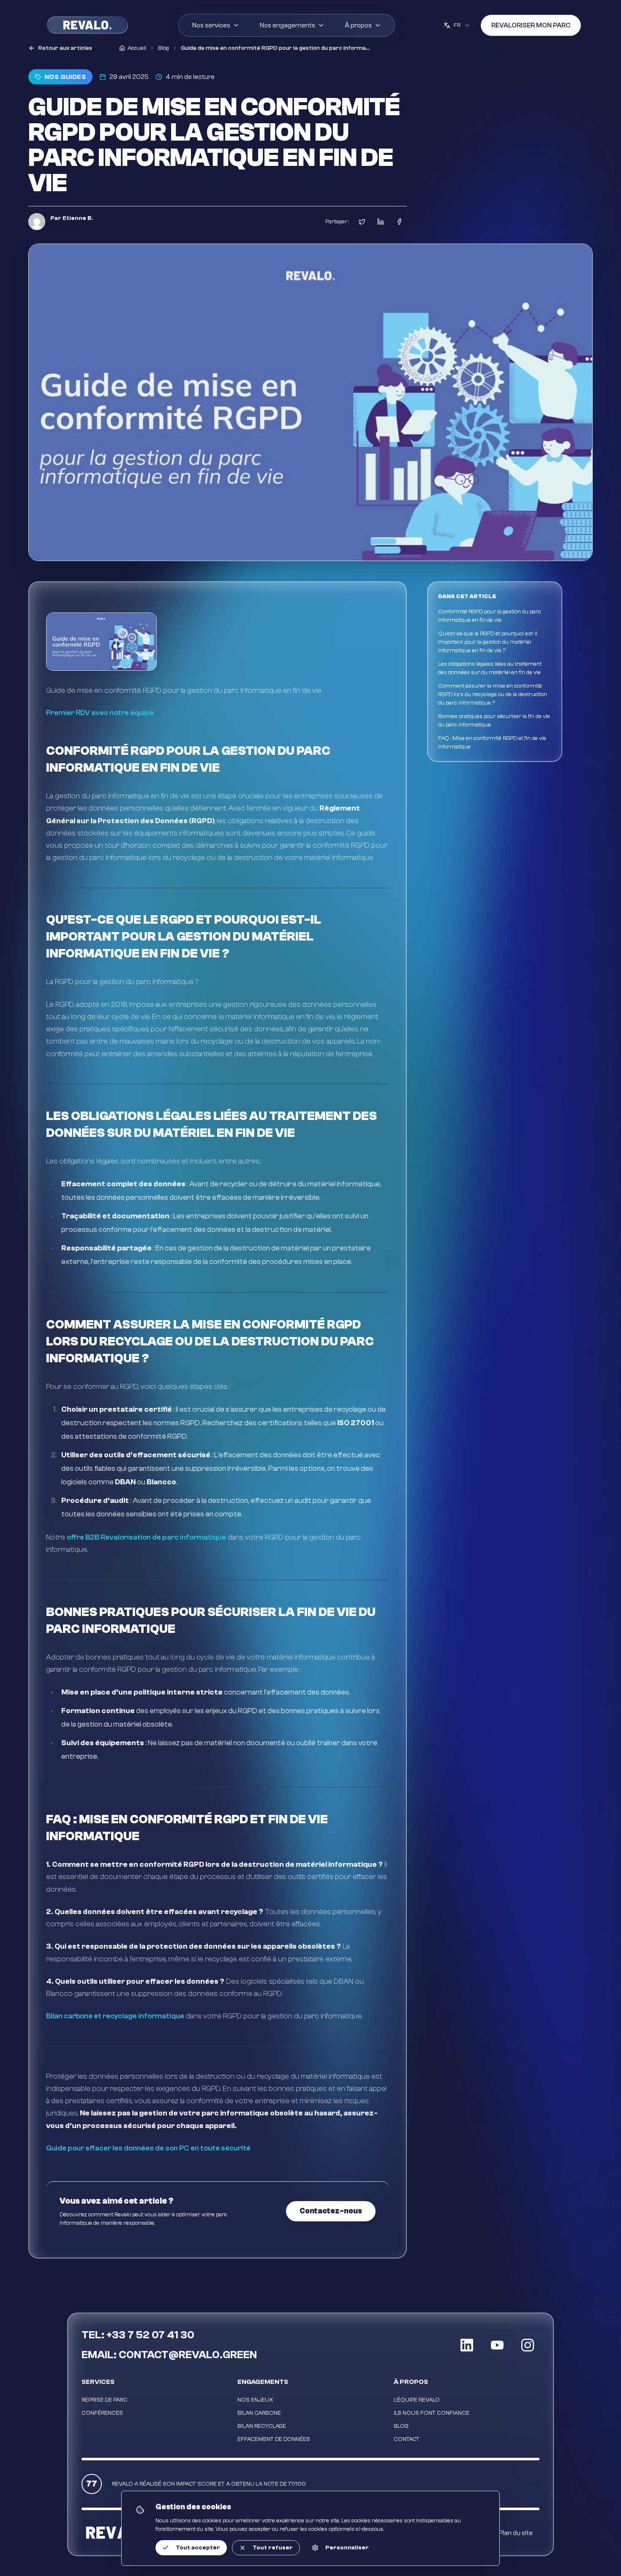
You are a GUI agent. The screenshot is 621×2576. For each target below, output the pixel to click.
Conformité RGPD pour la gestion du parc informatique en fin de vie (490, 616)
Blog (401, 2426)
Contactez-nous (331, 2211)
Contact (407, 2439)
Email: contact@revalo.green (169, 2355)
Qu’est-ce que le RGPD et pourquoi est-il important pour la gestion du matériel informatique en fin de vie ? (488, 642)
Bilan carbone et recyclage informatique (115, 2016)
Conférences (102, 2413)
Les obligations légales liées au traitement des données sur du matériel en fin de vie (490, 668)
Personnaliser (347, 2548)
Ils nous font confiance (432, 2413)
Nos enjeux (255, 2400)
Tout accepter (198, 2548)
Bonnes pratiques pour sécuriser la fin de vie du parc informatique (494, 721)
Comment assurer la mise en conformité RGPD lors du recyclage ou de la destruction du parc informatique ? (493, 694)
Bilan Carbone (259, 2413)
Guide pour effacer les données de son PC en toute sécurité (148, 2148)
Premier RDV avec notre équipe (100, 713)
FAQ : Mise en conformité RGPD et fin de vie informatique (492, 743)
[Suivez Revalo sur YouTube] (497, 2345)
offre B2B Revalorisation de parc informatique (146, 1537)
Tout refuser (273, 2548)
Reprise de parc (105, 2400)
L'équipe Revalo (417, 2400)
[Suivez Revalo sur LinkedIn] (467, 2345)
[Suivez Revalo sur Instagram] (528, 2345)
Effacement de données (274, 2439)
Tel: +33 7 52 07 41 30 (138, 2335)
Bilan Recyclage (262, 2426)
